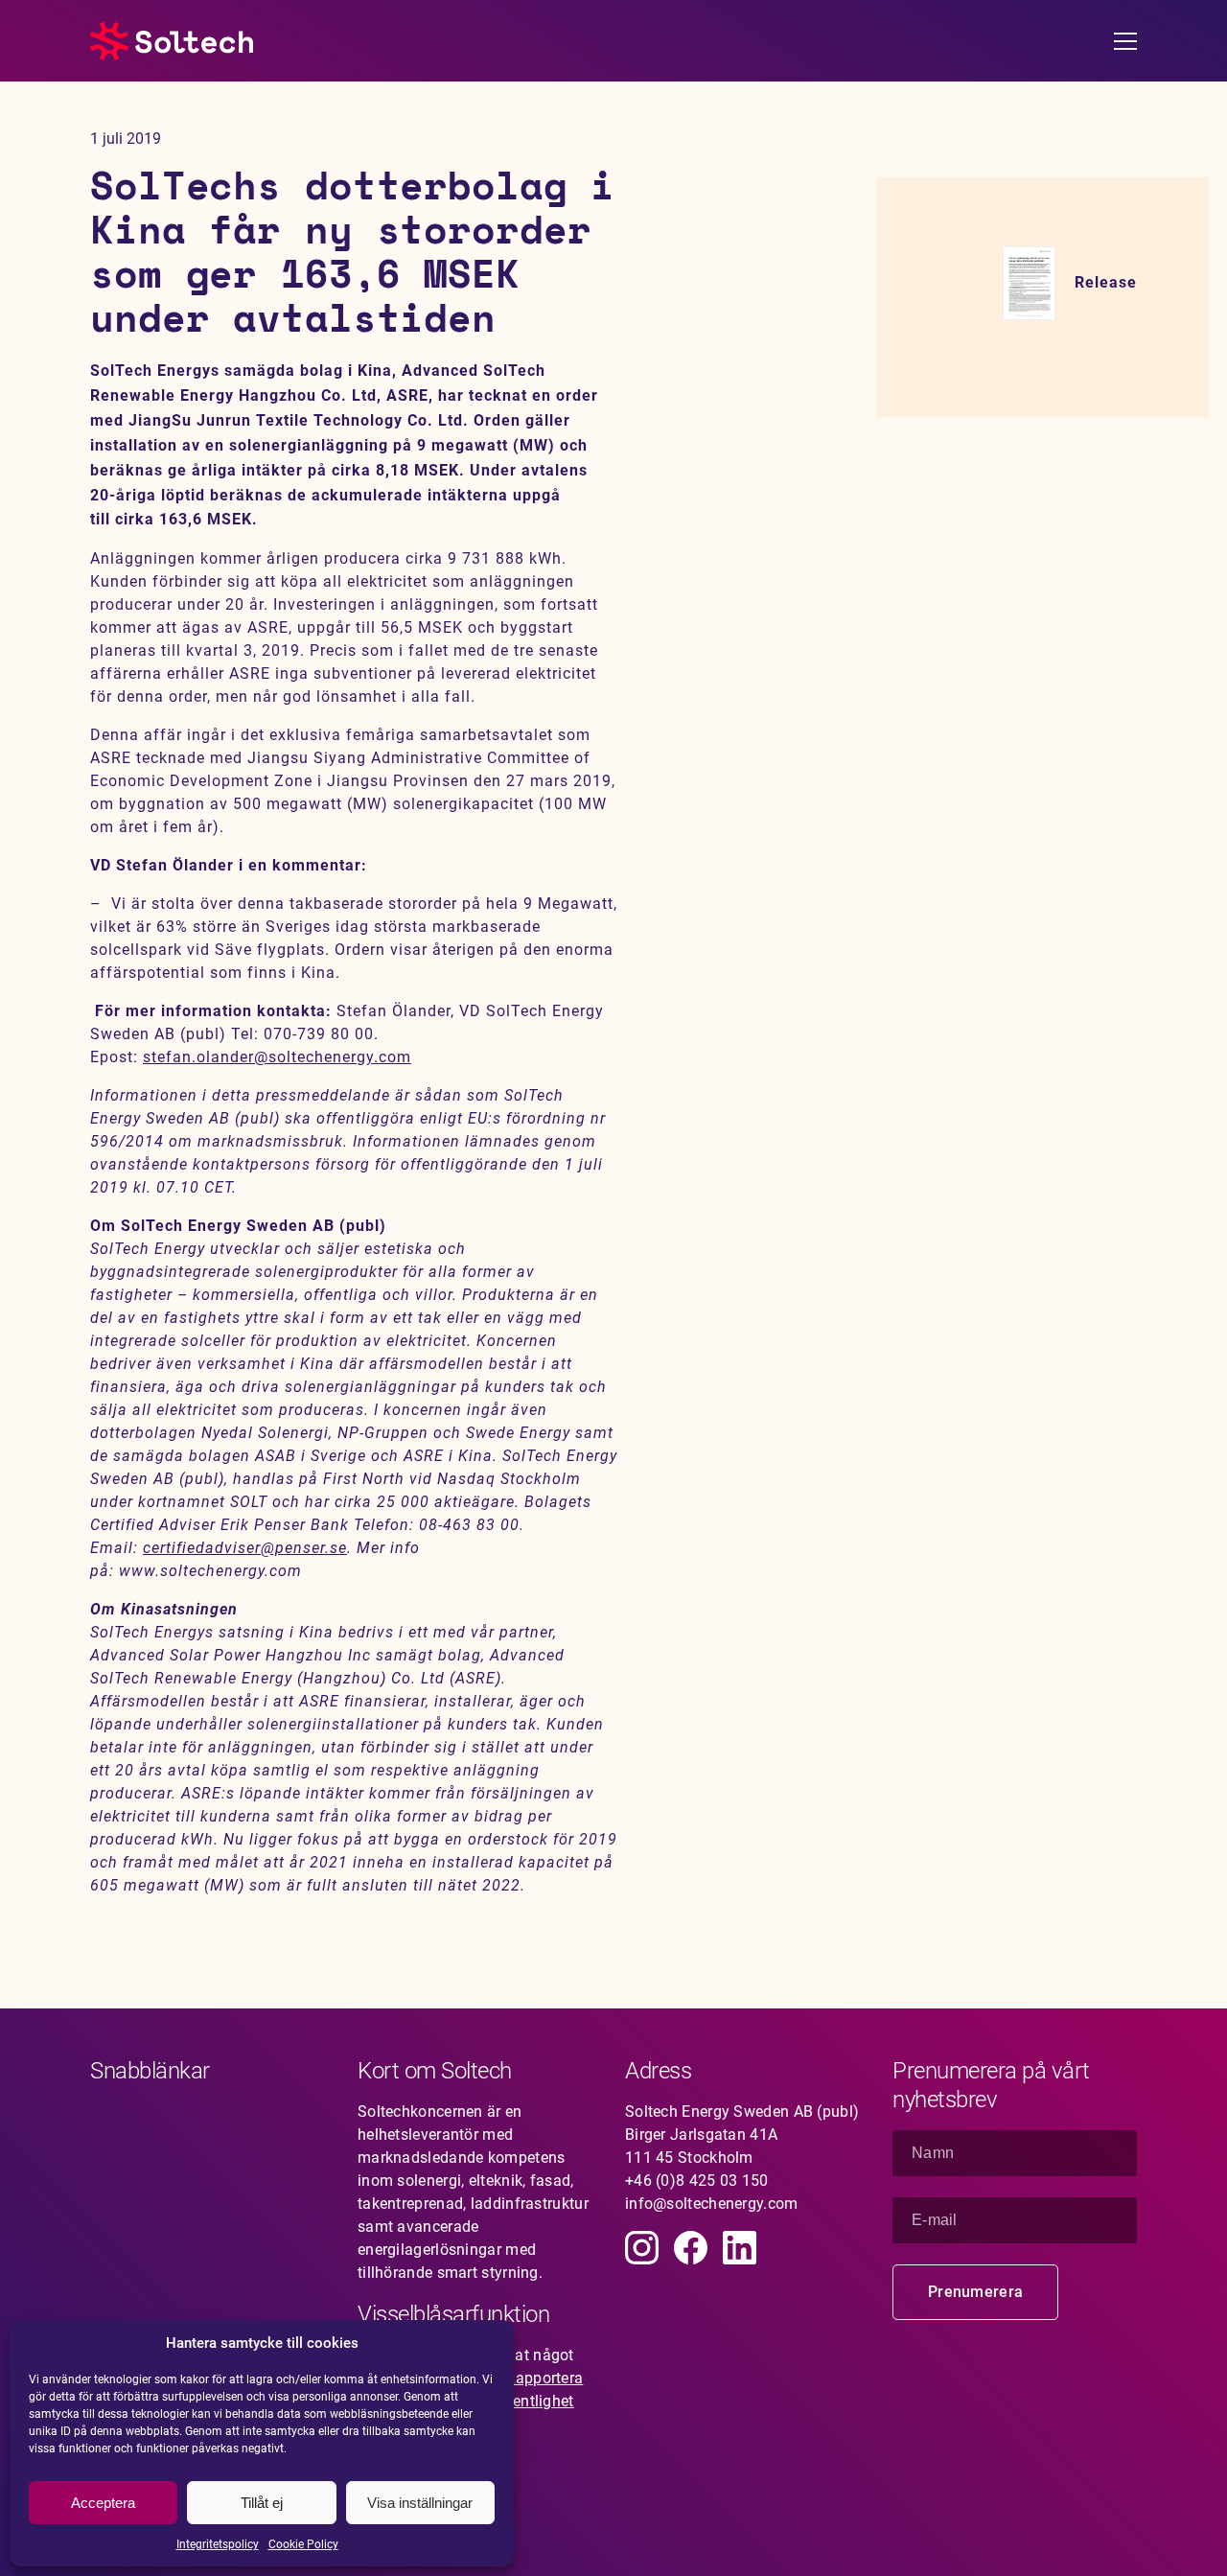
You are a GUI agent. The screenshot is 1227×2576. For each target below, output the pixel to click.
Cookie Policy (303, 2544)
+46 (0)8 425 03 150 (697, 2181)
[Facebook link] (691, 2248)
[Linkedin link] (740, 2248)
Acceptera (103, 2503)
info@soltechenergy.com (712, 2204)
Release (1106, 282)
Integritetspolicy (218, 2544)
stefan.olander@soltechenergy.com (277, 1057)
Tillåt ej (262, 2503)
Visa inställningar (420, 2503)
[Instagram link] (642, 2248)
